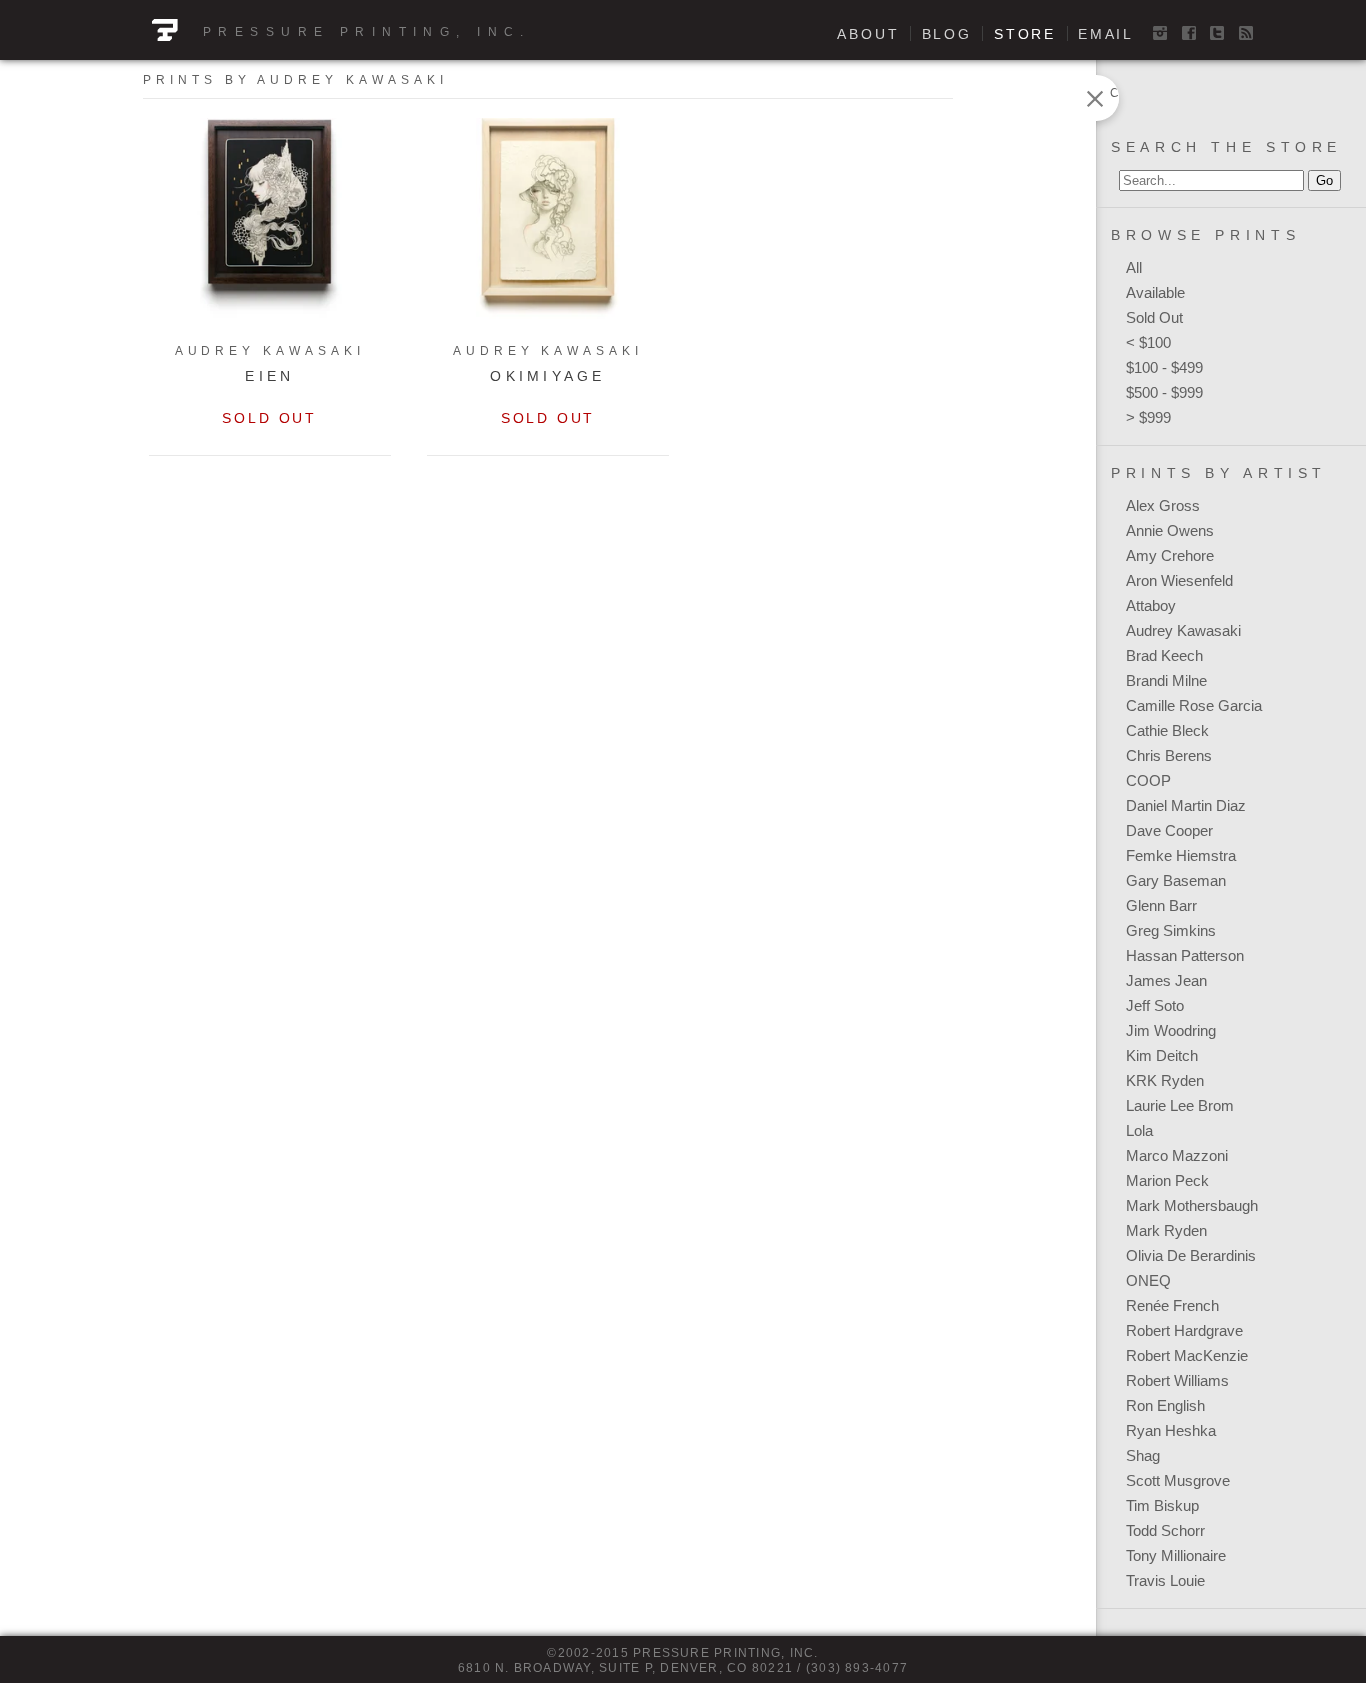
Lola (1139, 1130)
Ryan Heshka (1171, 1430)
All (1134, 267)
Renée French (1172, 1305)
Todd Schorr (1165, 1530)
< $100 (1148, 342)
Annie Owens (1170, 530)
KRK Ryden (1165, 1080)
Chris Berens (1169, 755)
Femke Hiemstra (1181, 855)
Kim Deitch (1162, 1055)
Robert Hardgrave (1184, 1330)
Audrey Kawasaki (1183, 630)
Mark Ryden (1166, 1230)
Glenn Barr (1161, 905)
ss (265, 32)
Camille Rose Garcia (1194, 705)
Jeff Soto (1155, 1005)
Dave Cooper (1169, 830)
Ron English (1165, 1405)
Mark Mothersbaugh (1192, 1205)
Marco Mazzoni (1177, 1155)
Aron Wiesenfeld (1179, 580)
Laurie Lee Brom (1180, 1105)
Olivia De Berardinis (1191, 1255)
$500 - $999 (1164, 392)
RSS (1246, 33)
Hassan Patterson (1185, 955)
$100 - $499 (1164, 367)
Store (1025, 34)
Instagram (1160, 33)
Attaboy (1151, 605)
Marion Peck (1167, 1180)
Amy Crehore (1170, 555)
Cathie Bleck (1167, 730)
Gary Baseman (1176, 880)
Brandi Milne (1166, 680)
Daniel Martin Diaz (1186, 805)
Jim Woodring (1171, 1030)
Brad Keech (1164, 655)
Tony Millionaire (1176, 1555)
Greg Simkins (1171, 930)
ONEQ (1148, 1280)
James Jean (1166, 980)
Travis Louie (1165, 1580)
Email (1106, 34)
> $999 (1148, 417)
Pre (226, 32)
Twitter (1217, 33)
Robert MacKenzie (1187, 1355)
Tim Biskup (1162, 1505)
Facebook (1189, 33)
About (868, 34)
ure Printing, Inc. (406, 32)
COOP (1148, 780)
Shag (1143, 1455)
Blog (947, 34)
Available (1155, 292)
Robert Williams (1177, 1380)
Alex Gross (1163, 505)
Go (1324, 180)
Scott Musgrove (1178, 1480)
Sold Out (1154, 317)
